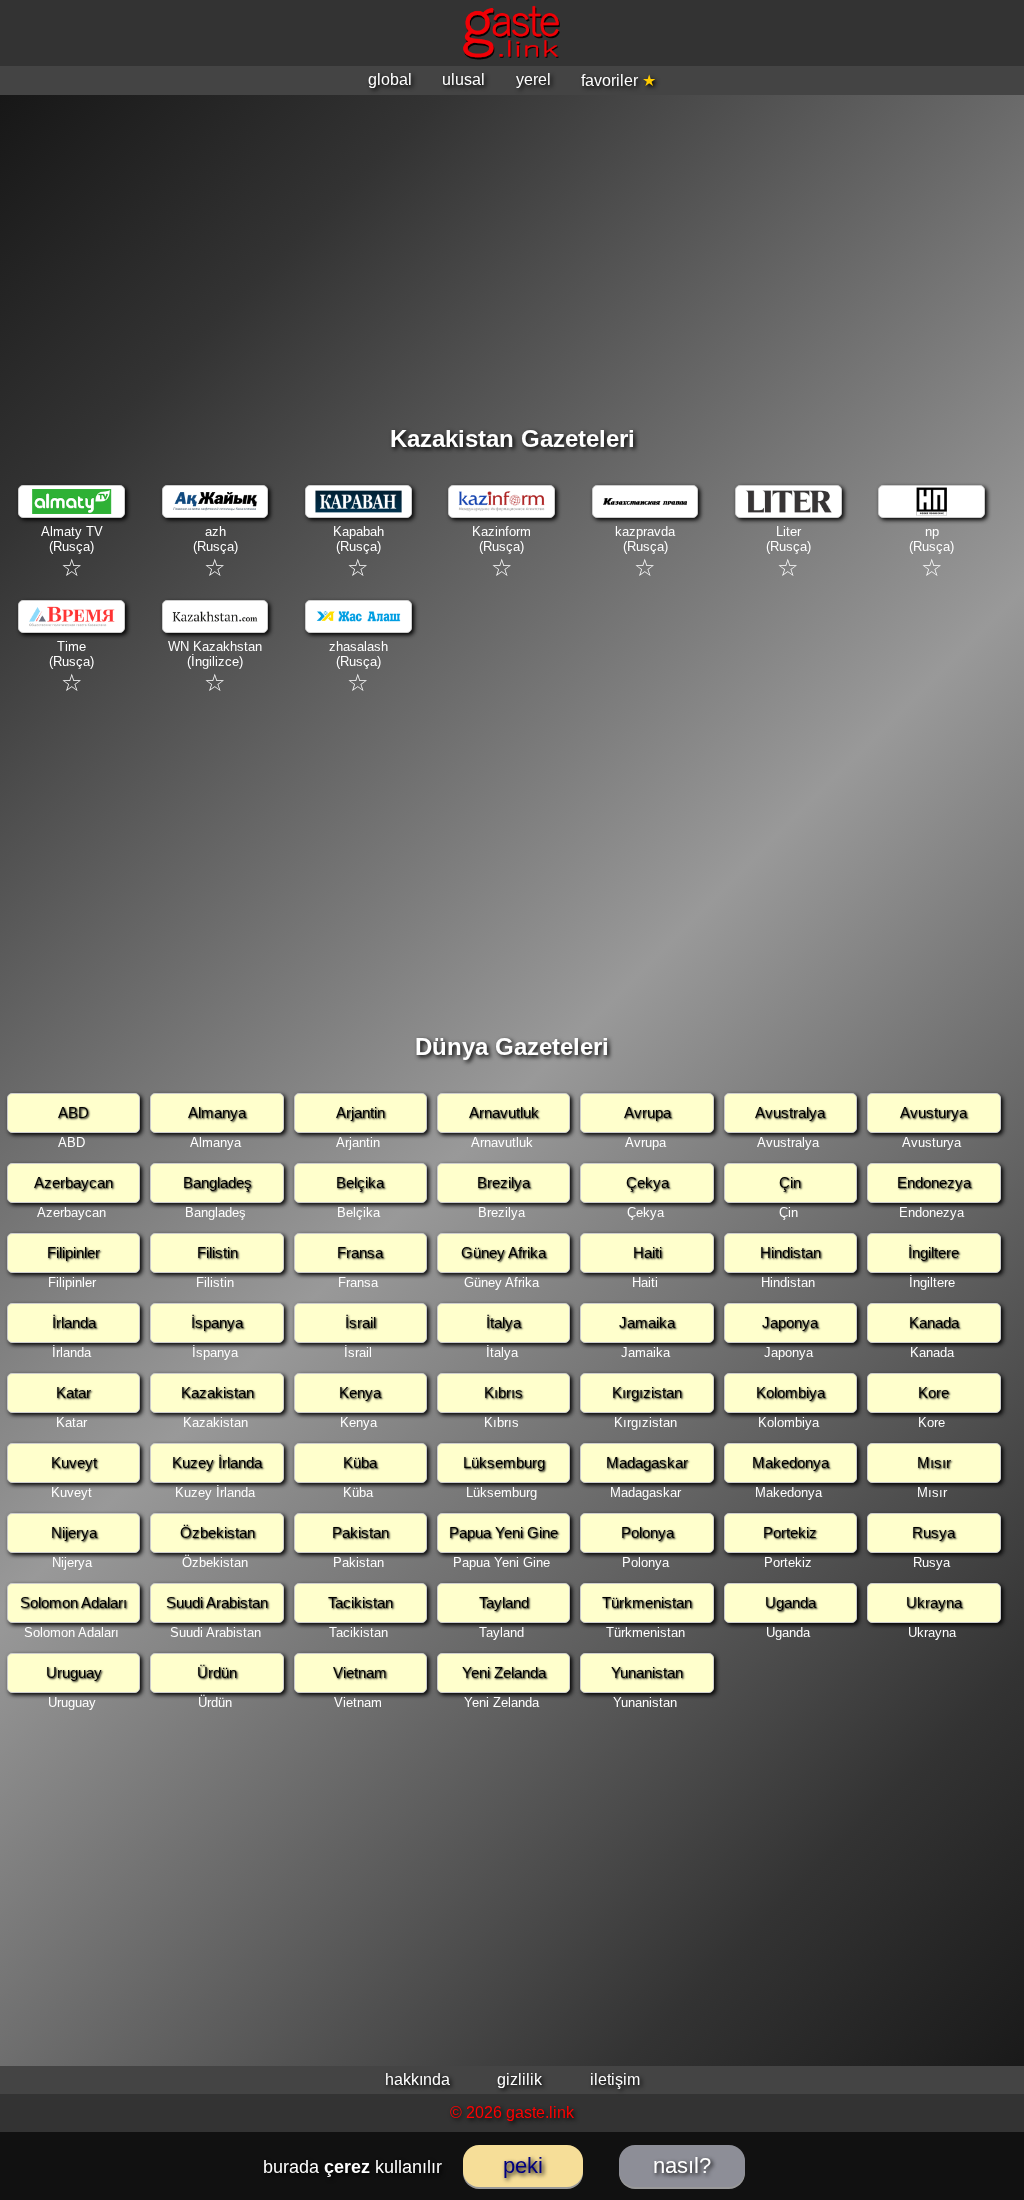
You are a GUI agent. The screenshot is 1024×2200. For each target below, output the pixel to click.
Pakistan (360, 1532)
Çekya (647, 1182)
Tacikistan (360, 1602)
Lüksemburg (504, 1462)
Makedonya (790, 1462)
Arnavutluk (504, 1112)
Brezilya (503, 1182)
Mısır (934, 1462)
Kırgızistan (647, 1392)
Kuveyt (74, 1462)
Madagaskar (647, 1462)
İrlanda (74, 1322)
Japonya (790, 1322)
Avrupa (647, 1112)
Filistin (217, 1252)
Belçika (360, 1182)
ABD (73, 1112)
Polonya (647, 1532)
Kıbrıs (503, 1392)
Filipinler (73, 1252)
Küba (360, 1462)
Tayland (504, 1602)
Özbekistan (217, 1532)
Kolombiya (790, 1392)
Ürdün (217, 1672)
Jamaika (647, 1322)
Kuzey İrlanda (217, 1462)
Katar (73, 1392)
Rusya (933, 1532)
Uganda (790, 1602)
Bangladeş (217, 1182)
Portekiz (790, 1532)
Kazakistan (217, 1392)
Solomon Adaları (73, 1602)
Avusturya (933, 1112)
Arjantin (360, 1112)
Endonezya (934, 1182)
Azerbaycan (73, 1182)
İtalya (503, 1322)
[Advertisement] (512, 250)
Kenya (360, 1392)
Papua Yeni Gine (503, 1532)
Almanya (217, 1112)
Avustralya (790, 1112)
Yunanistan (647, 1672)
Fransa (360, 1252)
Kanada (934, 1322)
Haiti (647, 1252)
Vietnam (360, 1672)
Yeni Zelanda (504, 1672)
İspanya (217, 1322)
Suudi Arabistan (217, 1602)
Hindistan (790, 1252)
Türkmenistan (647, 1602)
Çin (790, 1182)
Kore (933, 1392)
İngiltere (933, 1252)
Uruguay (74, 1672)
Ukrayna (934, 1602)
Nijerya (74, 1532)
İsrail (360, 1322)
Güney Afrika (503, 1252)
